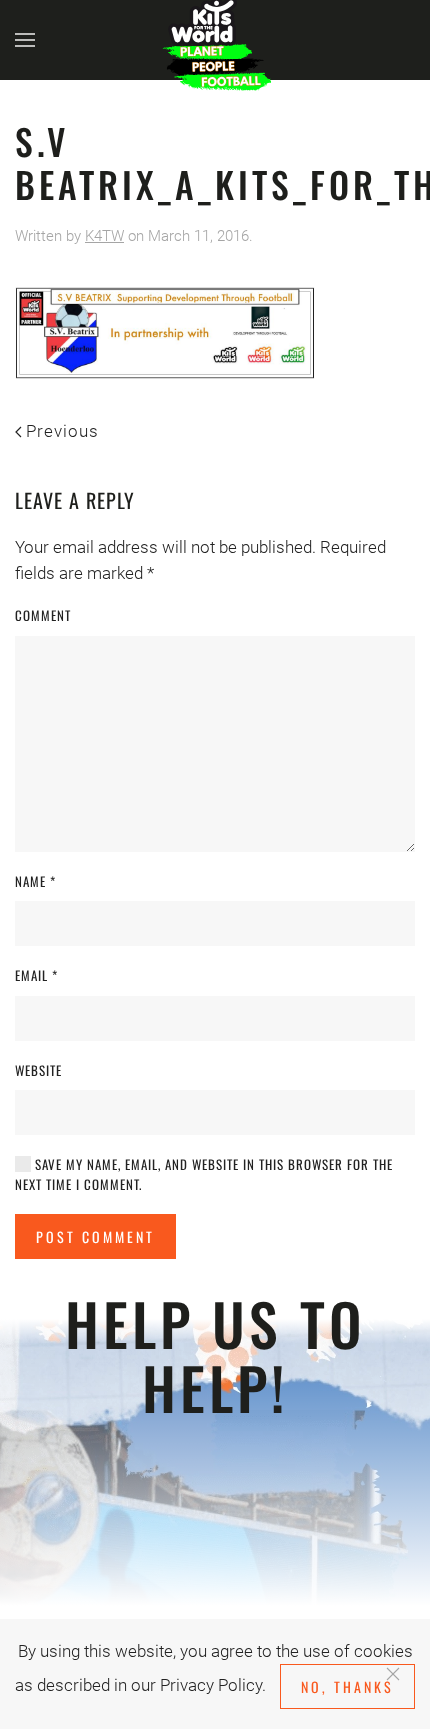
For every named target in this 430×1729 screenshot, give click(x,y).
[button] (25, 40)
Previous (62, 431)
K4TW (104, 236)
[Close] (393, 1674)
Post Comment (95, 1236)
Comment (43, 615)
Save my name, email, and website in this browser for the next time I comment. (204, 1174)
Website (38, 1070)
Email (36, 975)
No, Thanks (347, 1686)
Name (35, 881)
